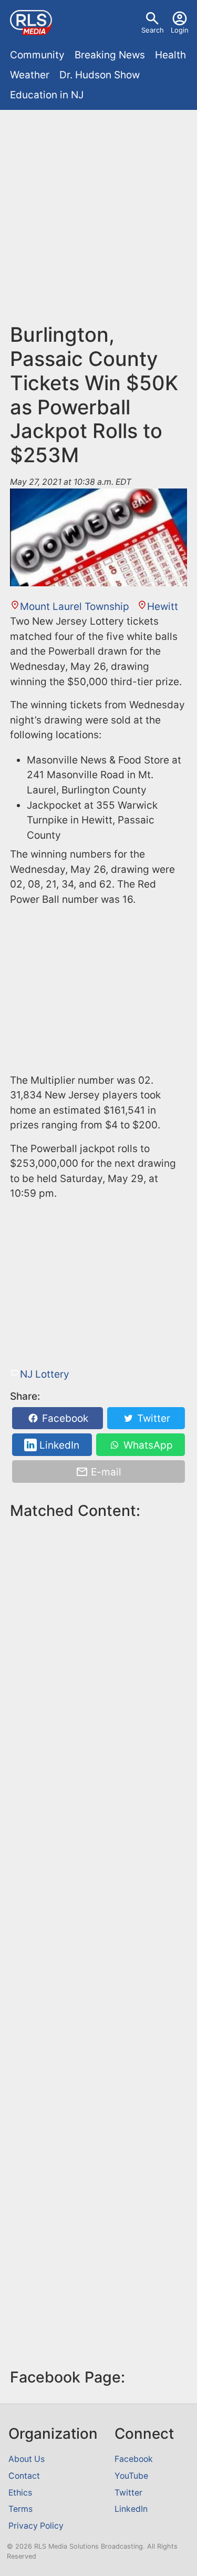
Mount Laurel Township (75, 607)
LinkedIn (58, 1445)
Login (180, 30)
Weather (30, 75)
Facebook (64, 1418)
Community (37, 55)
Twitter (152, 1418)
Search (153, 30)
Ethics (20, 2493)
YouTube (131, 2476)
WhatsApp (147, 1445)
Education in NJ (47, 95)
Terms (20, 2509)
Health (170, 55)
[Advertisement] (98, 221)
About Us (27, 2459)
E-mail (105, 1472)
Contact (24, 2476)
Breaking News (110, 55)
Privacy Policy (36, 2526)
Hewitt (163, 607)
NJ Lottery (45, 1374)
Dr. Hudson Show (100, 75)
